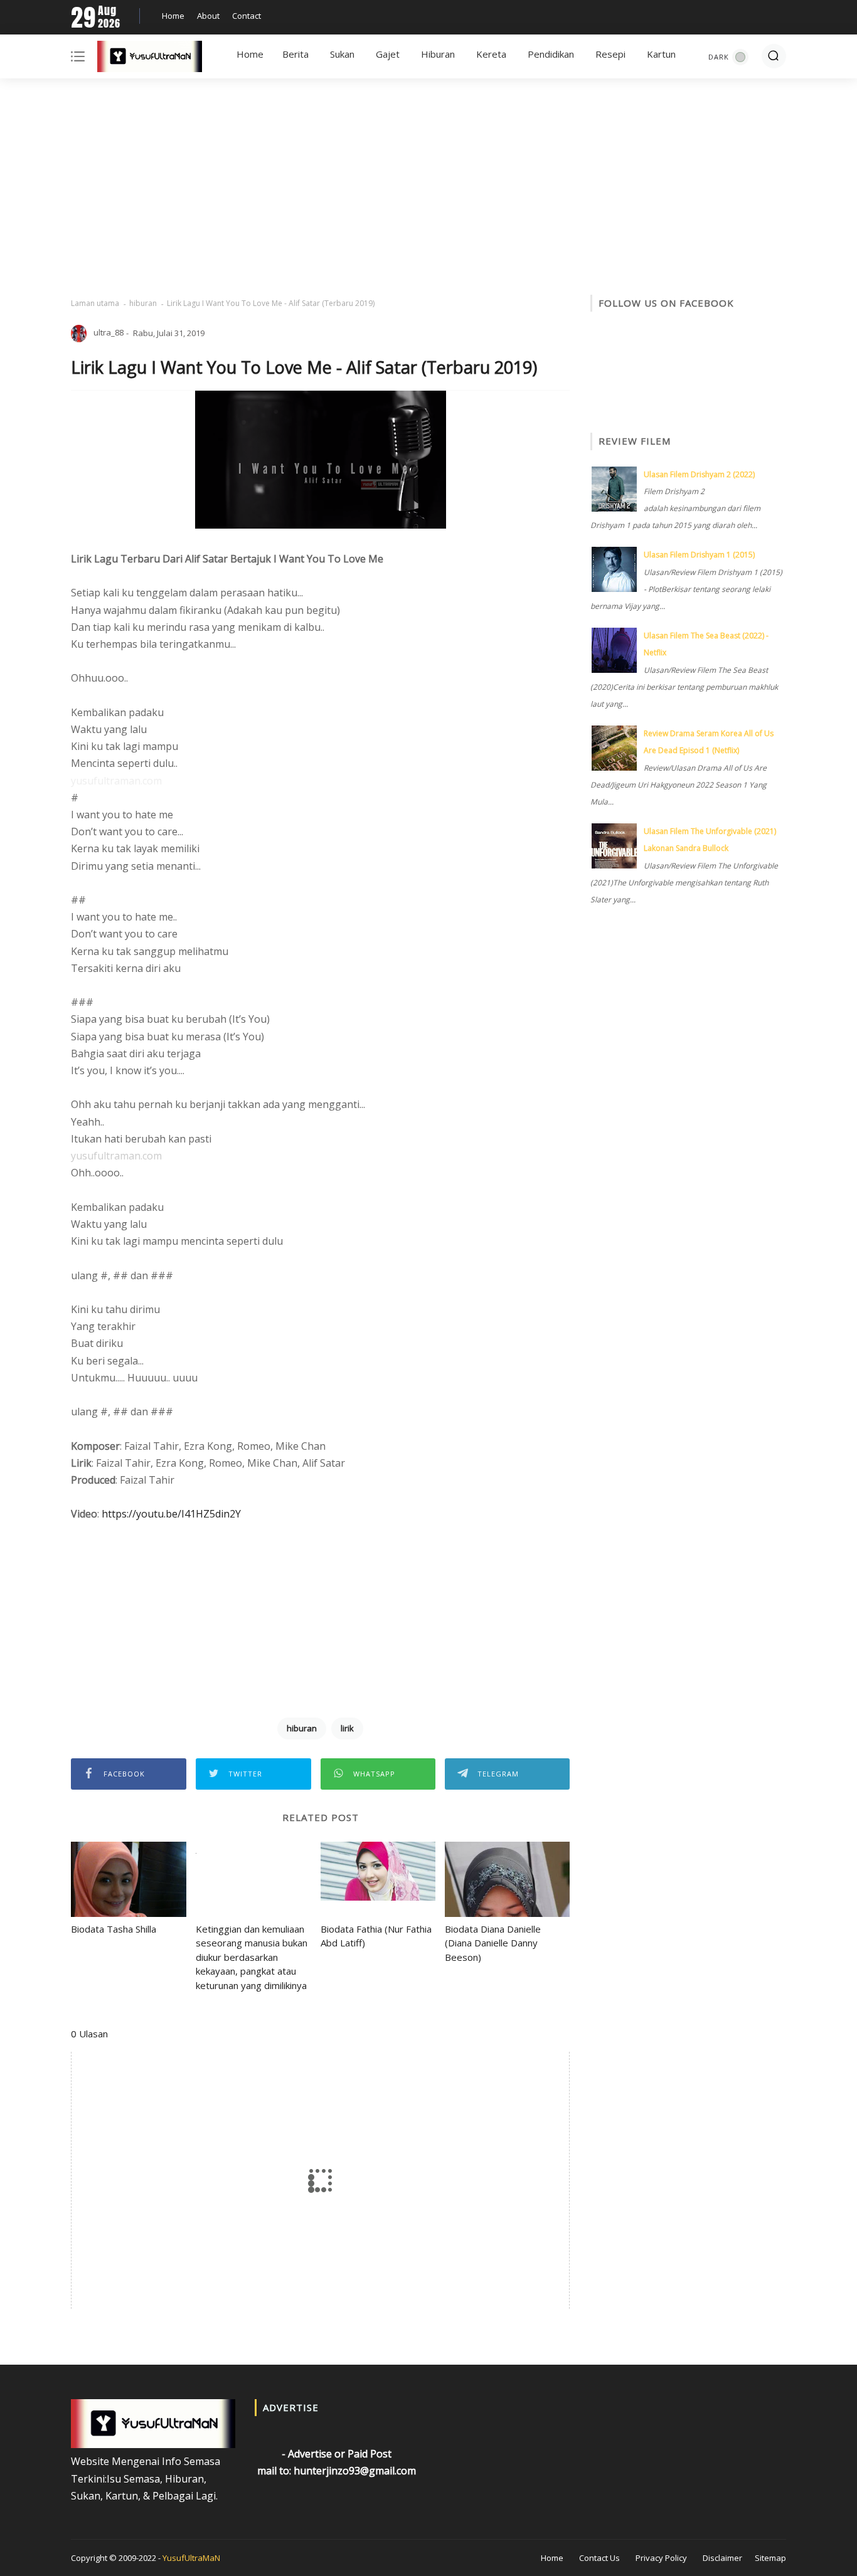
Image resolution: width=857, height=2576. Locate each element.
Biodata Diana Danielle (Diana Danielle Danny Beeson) (493, 1943)
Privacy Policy (661, 2558)
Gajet (388, 54)
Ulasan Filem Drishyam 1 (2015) (699, 555)
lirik (347, 1728)
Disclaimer (722, 2558)
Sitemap (770, 2558)
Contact (247, 16)
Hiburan (438, 54)
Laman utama (95, 303)
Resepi (610, 54)
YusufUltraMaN (191, 2558)
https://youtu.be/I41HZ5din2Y (171, 1514)
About (208, 16)
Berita (295, 54)
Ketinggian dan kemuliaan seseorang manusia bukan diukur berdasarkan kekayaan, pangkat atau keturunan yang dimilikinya (252, 1957)
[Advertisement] (428, 188)
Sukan (342, 54)
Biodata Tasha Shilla (114, 1929)
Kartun (661, 54)
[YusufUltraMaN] (150, 59)
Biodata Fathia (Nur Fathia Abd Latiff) (376, 1936)
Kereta (491, 54)
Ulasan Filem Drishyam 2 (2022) (699, 474)
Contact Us (599, 2558)
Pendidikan (551, 54)
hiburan (143, 303)
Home (173, 16)
